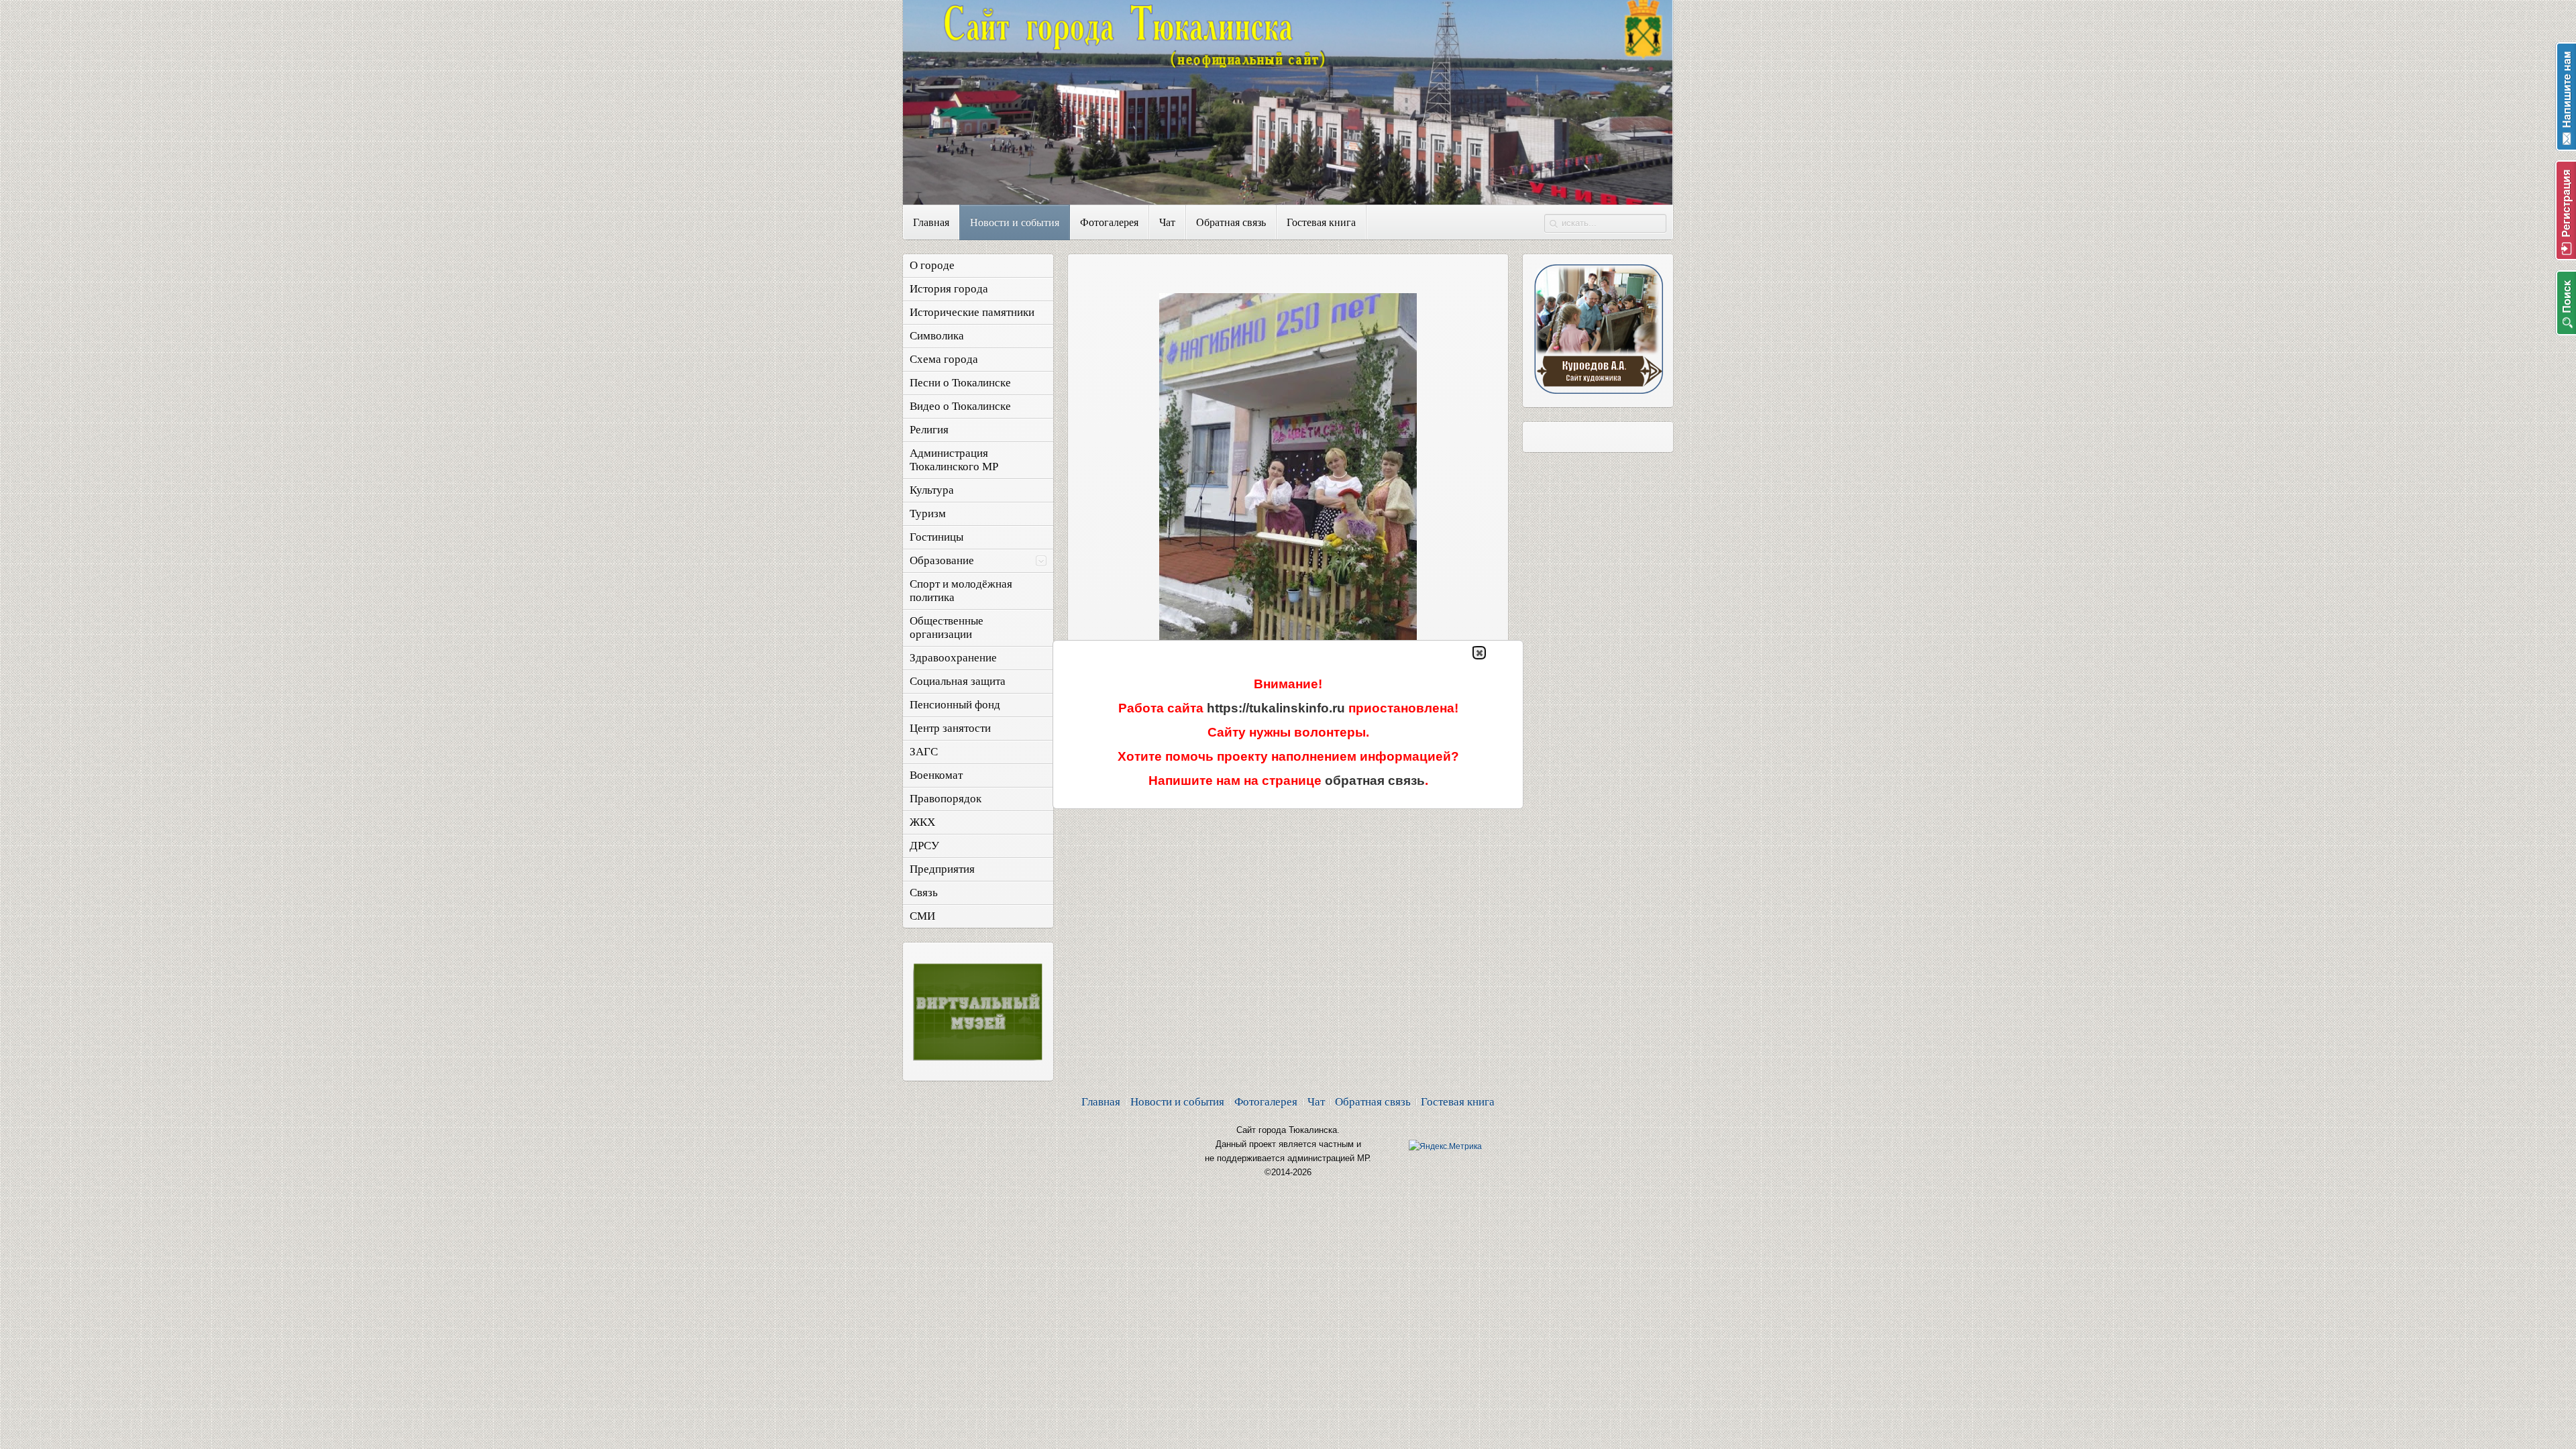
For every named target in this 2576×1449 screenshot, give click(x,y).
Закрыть (1479, 653)
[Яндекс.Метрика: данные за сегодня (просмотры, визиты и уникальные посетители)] (1445, 1146)
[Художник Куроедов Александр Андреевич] (1598, 390)
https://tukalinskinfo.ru (1276, 708)
